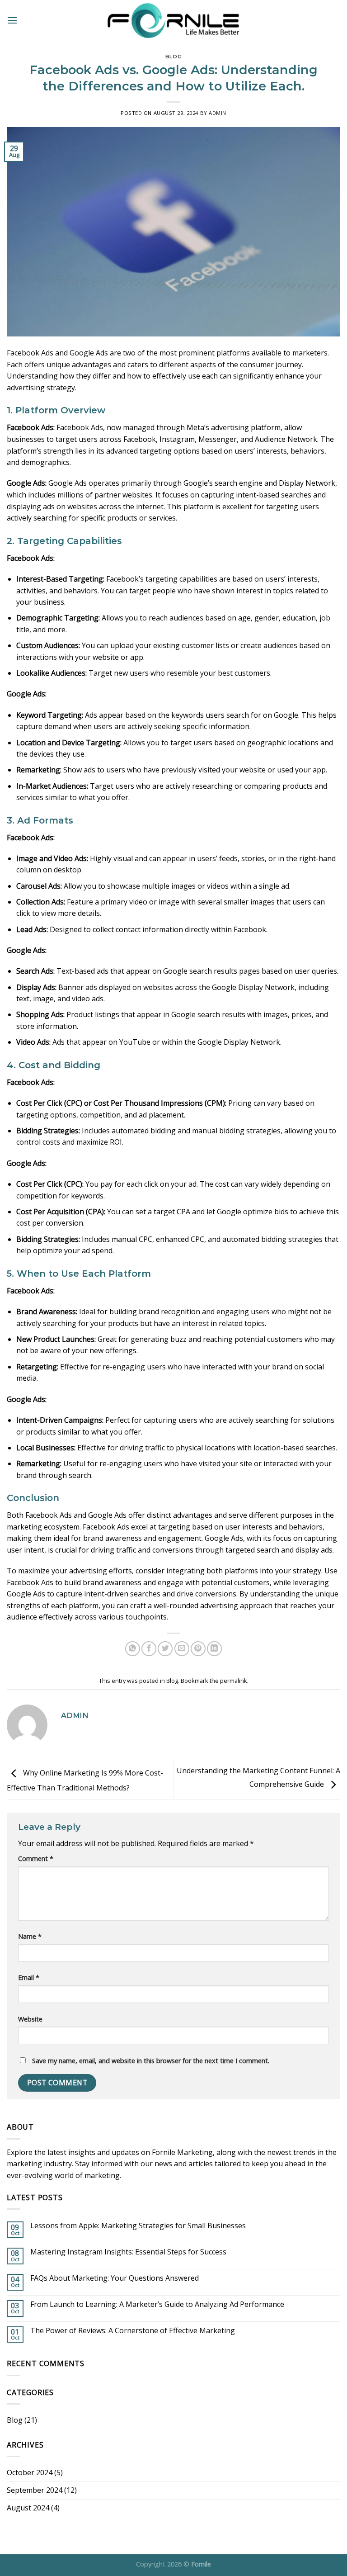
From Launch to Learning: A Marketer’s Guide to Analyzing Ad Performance (157, 2304)
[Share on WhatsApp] (133, 1649)
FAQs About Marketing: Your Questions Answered (115, 2278)
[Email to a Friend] (182, 1649)
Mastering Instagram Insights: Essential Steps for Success (128, 2252)
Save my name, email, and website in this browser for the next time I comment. (151, 2061)
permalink (234, 1681)
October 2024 (30, 2472)
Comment (36, 1859)
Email (29, 1977)
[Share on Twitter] (165, 1649)
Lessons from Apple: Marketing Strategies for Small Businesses (138, 2226)
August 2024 (28, 2508)
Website (30, 2019)
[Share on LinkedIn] (214, 1649)
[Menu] (12, 20)
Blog (173, 57)
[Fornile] (174, 20)
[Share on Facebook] (149, 1649)
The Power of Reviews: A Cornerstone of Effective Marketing (133, 2331)
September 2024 (35, 2490)
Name (30, 1936)
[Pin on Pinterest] (198, 1649)
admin (218, 113)
